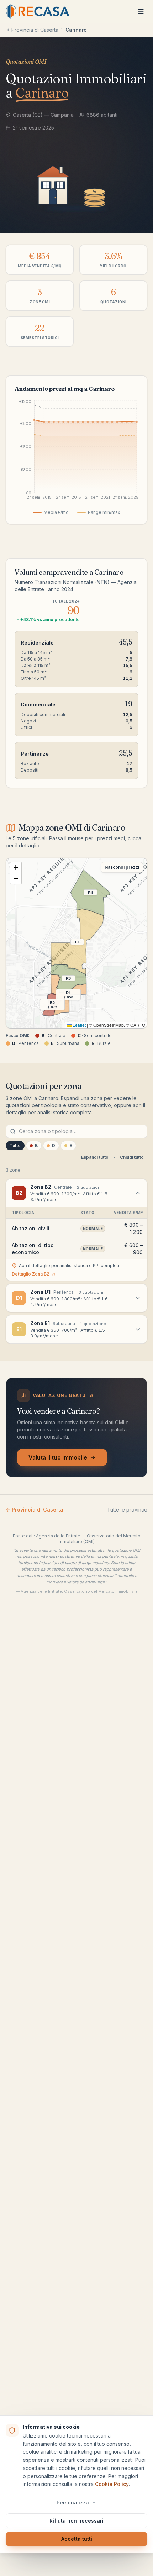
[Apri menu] (141, 11)
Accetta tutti (77, 2539)
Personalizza (73, 2503)
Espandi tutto (95, 1157)
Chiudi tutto (132, 1157)
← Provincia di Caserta (35, 1510)
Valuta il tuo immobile (58, 1457)
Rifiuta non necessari (76, 2521)
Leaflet (79, 1025)
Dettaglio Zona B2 (31, 1274)
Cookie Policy (112, 2484)
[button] (16, 868)
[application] (76, 452)
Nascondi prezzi (122, 867)
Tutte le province (127, 1510)
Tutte (15, 1145)
